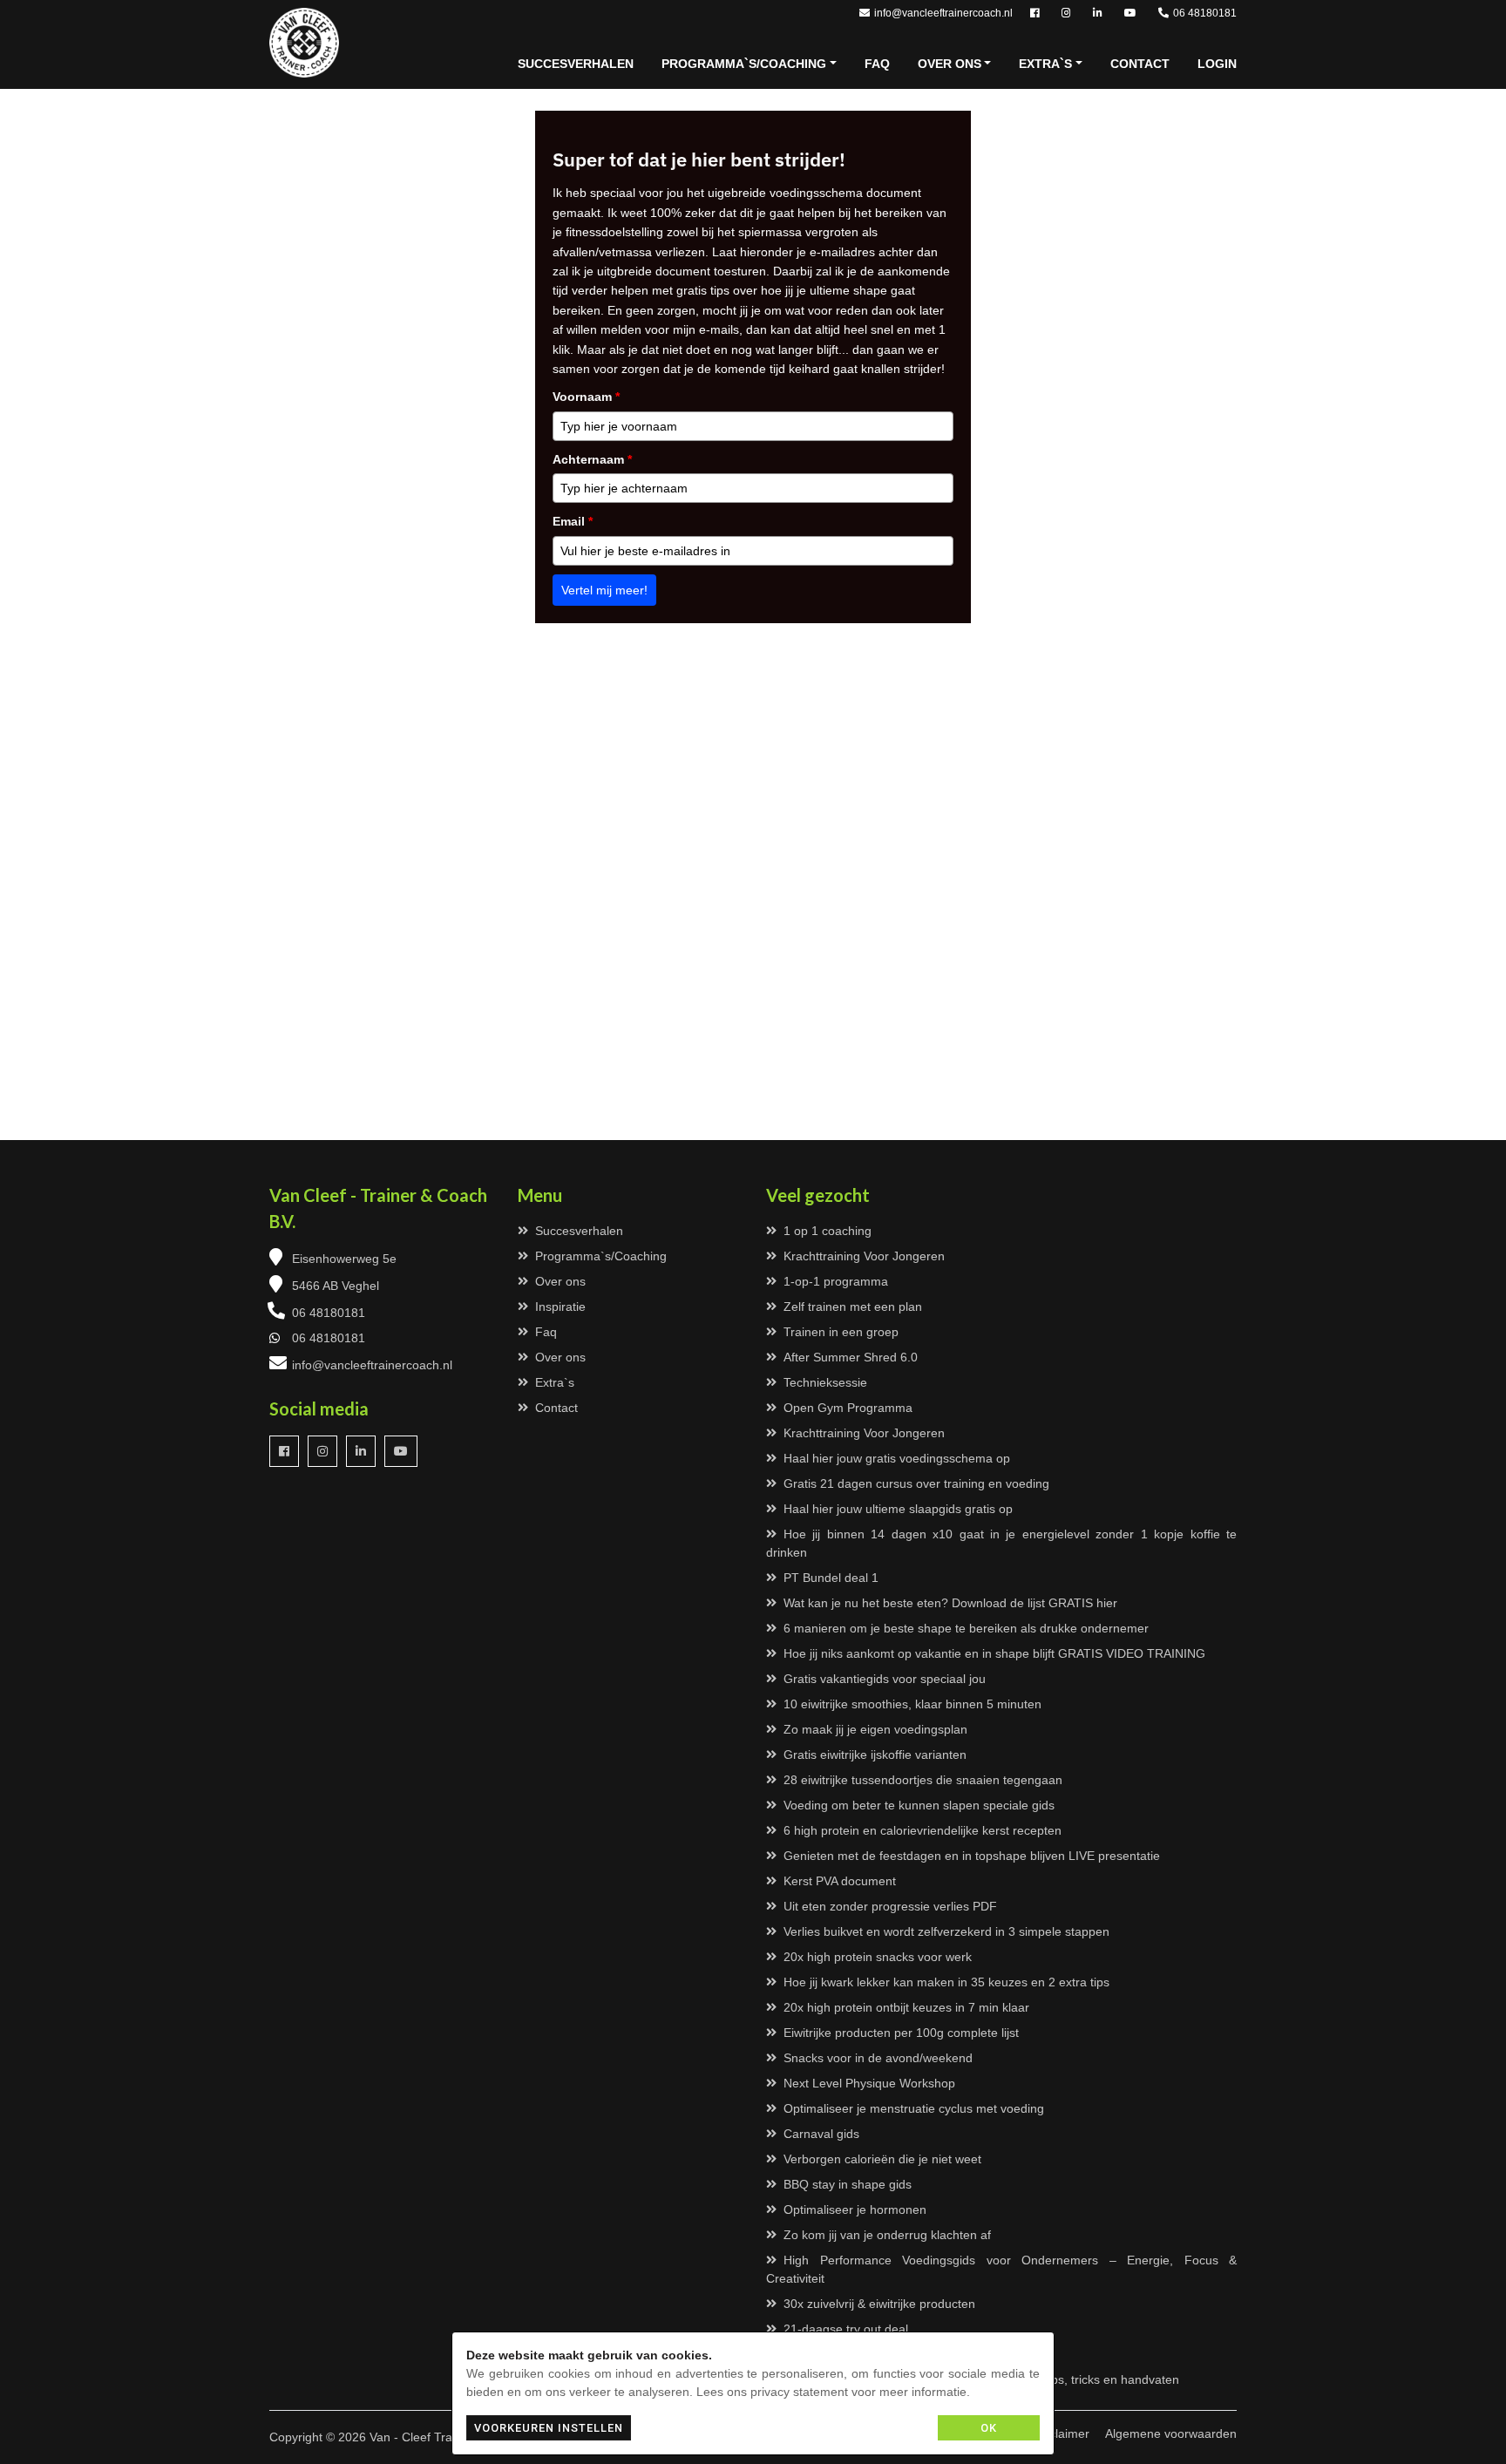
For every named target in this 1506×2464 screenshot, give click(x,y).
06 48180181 (1205, 13)
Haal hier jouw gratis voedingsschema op (897, 1458)
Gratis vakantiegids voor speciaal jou (885, 1679)
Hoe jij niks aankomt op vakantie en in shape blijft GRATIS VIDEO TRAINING (994, 1653)
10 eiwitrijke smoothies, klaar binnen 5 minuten (912, 1704)
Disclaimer (1061, 2433)
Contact (1140, 64)
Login (1217, 64)
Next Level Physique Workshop (869, 2083)
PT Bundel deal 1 (831, 1578)
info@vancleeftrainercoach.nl (943, 13)
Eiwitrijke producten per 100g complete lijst (901, 2033)
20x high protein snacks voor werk (878, 1957)
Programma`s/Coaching (601, 1256)
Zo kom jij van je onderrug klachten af (887, 2235)
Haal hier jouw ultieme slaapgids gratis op (898, 1509)
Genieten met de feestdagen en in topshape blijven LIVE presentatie (972, 1856)
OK (989, 2428)
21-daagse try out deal (846, 2329)
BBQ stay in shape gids (848, 2184)
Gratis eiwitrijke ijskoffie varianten (875, 1755)
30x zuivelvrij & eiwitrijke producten (879, 2304)
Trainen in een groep (841, 1332)
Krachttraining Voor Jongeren (864, 1256)
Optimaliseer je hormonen (855, 2209)
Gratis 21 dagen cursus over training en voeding (916, 1483)
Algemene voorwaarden (1171, 2433)
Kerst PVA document (840, 1881)
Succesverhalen (576, 64)
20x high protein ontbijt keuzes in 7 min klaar (906, 2007)
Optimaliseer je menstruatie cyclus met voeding (914, 2108)
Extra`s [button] (1045, 64)
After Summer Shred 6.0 (851, 1357)
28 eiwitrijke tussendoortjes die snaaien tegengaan (923, 1780)
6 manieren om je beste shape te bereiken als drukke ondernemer (966, 1628)
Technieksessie (825, 1382)
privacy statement (799, 2392)
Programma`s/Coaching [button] (744, 64)
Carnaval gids (821, 2134)
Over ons (560, 1281)
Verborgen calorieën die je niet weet (882, 2159)
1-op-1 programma (836, 1281)
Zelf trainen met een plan (853, 1307)
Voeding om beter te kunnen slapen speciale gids (919, 1805)
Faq (877, 64)
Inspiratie (560, 1307)
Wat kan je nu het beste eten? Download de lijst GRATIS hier (950, 1603)
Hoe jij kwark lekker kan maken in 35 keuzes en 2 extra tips (946, 1982)
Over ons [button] (950, 64)
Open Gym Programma (848, 1408)
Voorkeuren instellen (549, 2428)
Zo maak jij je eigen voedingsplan (875, 1729)
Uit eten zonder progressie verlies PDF (890, 1906)
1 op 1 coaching (828, 1231)
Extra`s (555, 1382)
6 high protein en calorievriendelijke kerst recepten (923, 1830)
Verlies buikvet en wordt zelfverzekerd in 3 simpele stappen (946, 1931)
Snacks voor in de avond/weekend (878, 2058)
